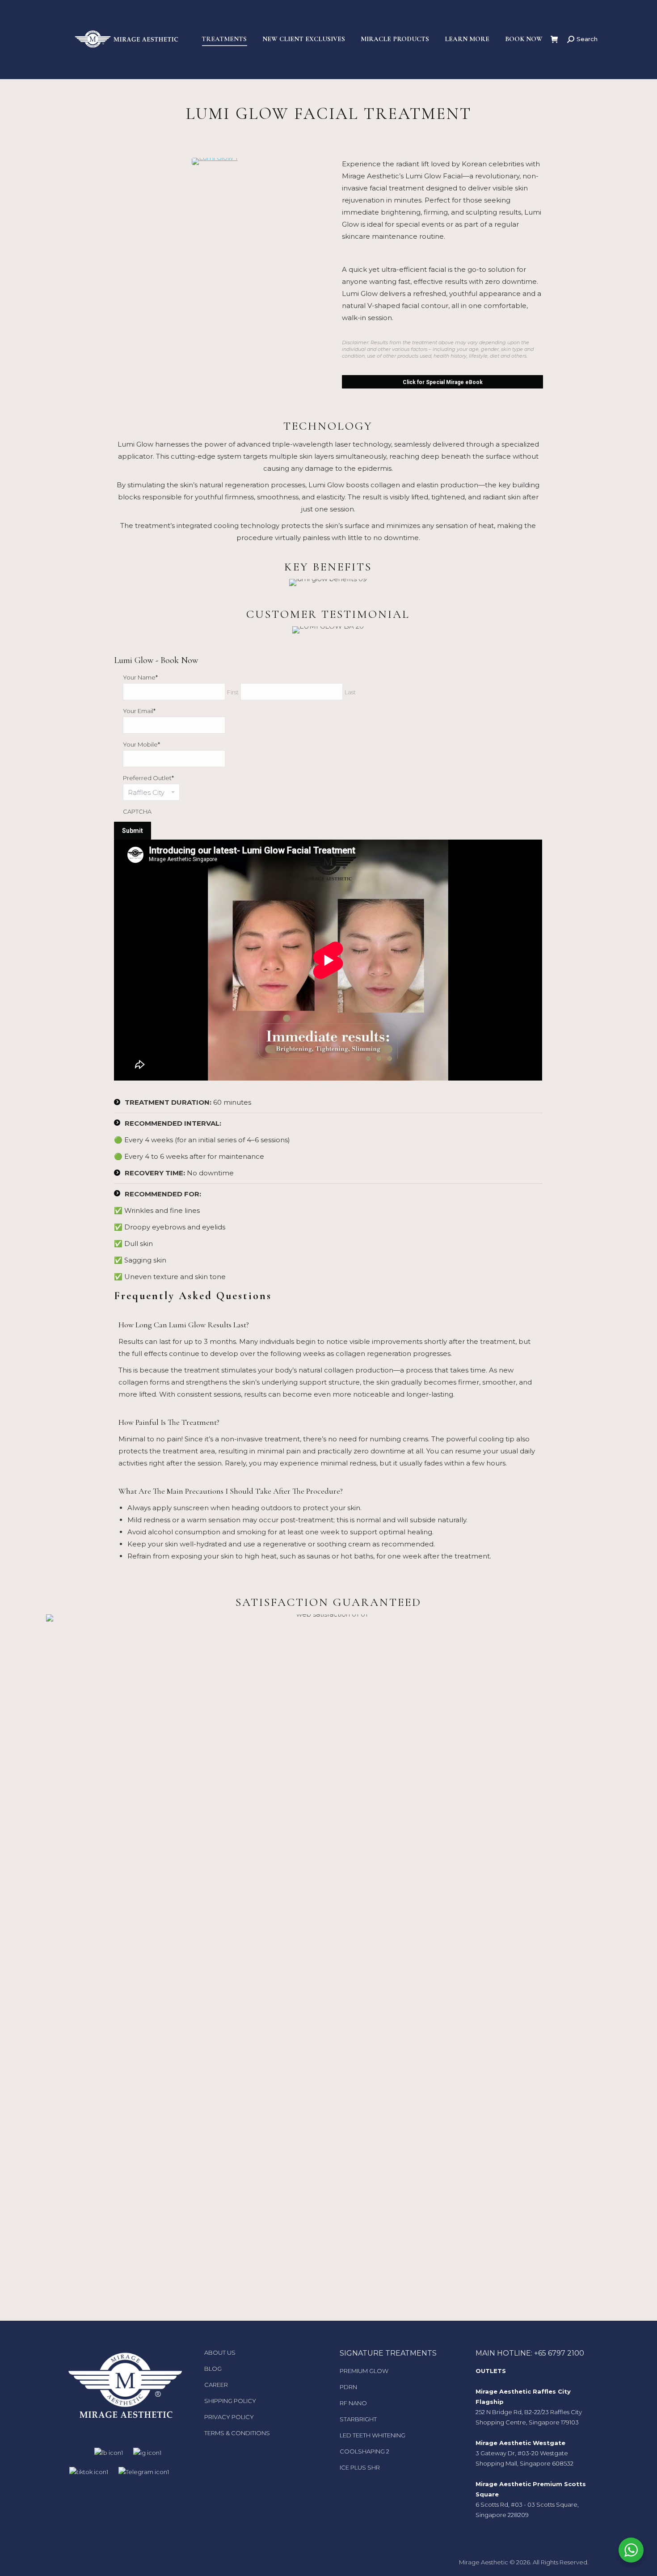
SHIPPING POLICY (230, 2401)
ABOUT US (220, 2352)
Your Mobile (141, 744)
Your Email (139, 711)
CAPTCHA (137, 811)
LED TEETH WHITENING (373, 2435)
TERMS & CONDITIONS (237, 2433)
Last (350, 692)
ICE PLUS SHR (360, 2467)
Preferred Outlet (148, 778)
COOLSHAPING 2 (364, 2451)
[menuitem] (224, 39)
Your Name (140, 677)
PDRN (348, 2387)
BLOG (213, 2369)
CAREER (216, 2385)
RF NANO (353, 2403)
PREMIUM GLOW (364, 2371)
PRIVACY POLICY (229, 2417)
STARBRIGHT (358, 2419)
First (233, 692)
